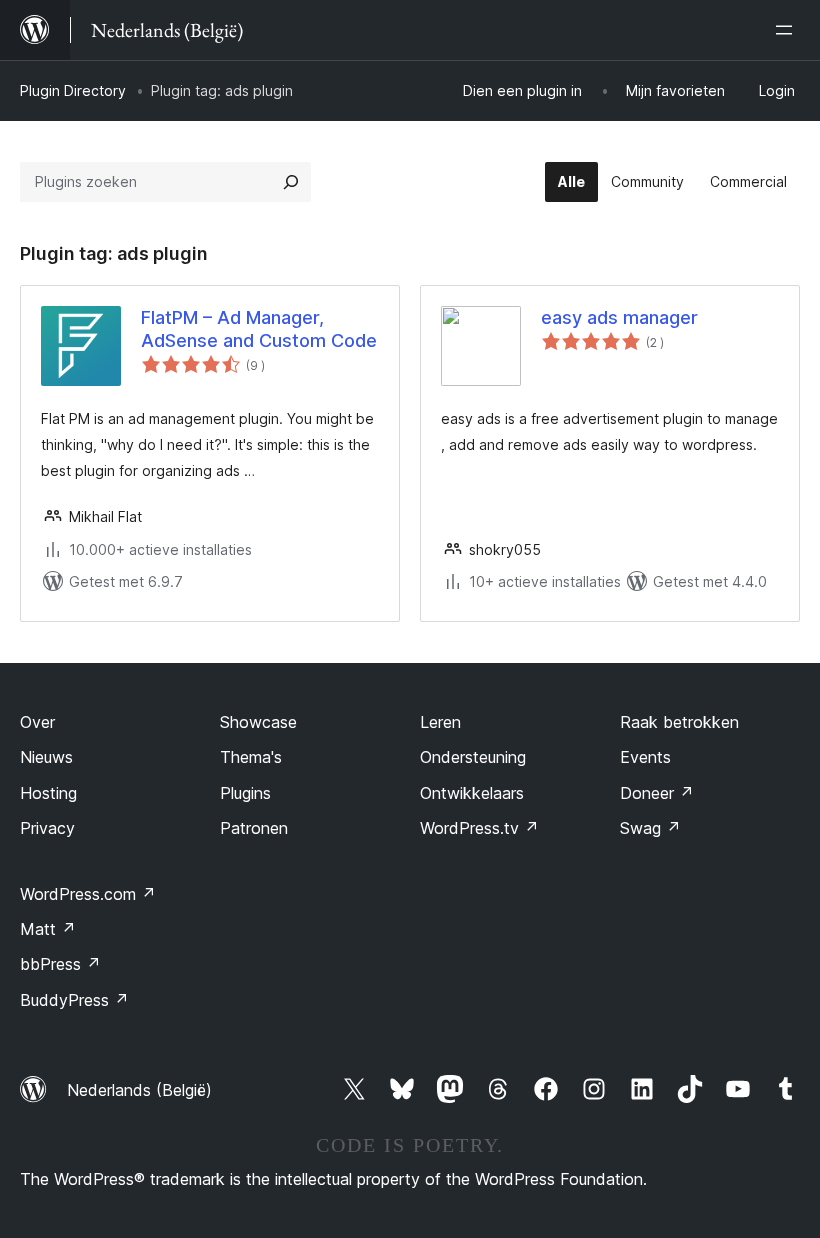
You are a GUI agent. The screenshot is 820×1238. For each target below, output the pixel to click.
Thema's (251, 757)
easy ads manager (619, 317)
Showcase (258, 722)
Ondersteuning (473, 757)
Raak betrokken (679, 722)
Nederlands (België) (139, 1090)
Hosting (48, 793)
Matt (48, 929)
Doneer (657, 793)
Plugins (245, 793)
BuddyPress (74, 1000)
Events (645, 757)
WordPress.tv (479, 828)
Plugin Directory (73, 90)
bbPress (60, 964)
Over (37, 722)
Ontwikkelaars (472, 793)
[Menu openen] (788, 30)
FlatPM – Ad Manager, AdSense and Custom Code (259, 329)
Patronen (254, 828)
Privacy (47, 828)
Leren (440, 722)
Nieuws (46, 757)
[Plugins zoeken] (291, 182)
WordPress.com (88, 894)
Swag (650, 828)
